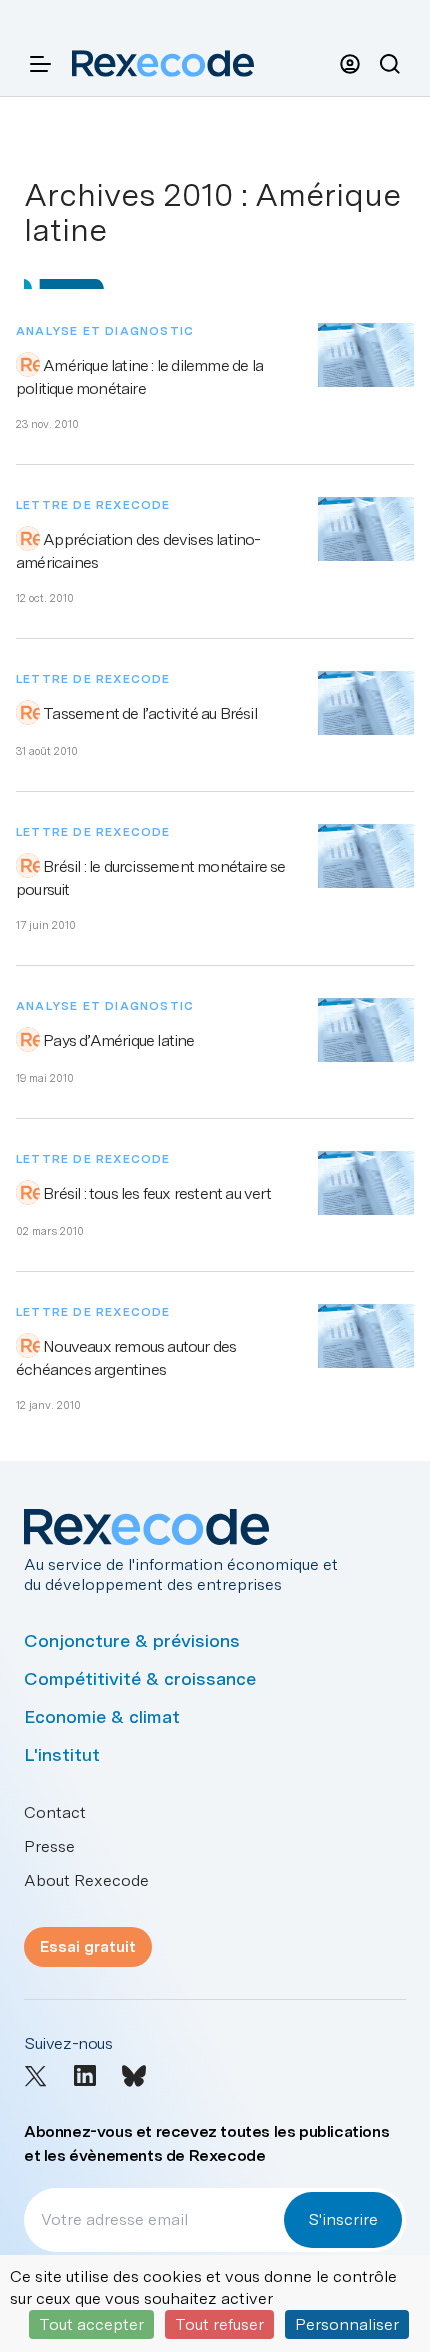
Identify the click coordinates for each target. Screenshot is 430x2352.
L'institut (62, 1754)
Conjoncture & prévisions (132, 1640)
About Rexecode (86, 1880)
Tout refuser (219, 2324)
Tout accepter (91, 2324)
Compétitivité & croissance (140, 1678)
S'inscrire (343, 2219)
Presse (49, 1846)
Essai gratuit (88, 1946)
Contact (55, 1812)
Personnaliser (347, 2324)
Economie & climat (102, 1716)
